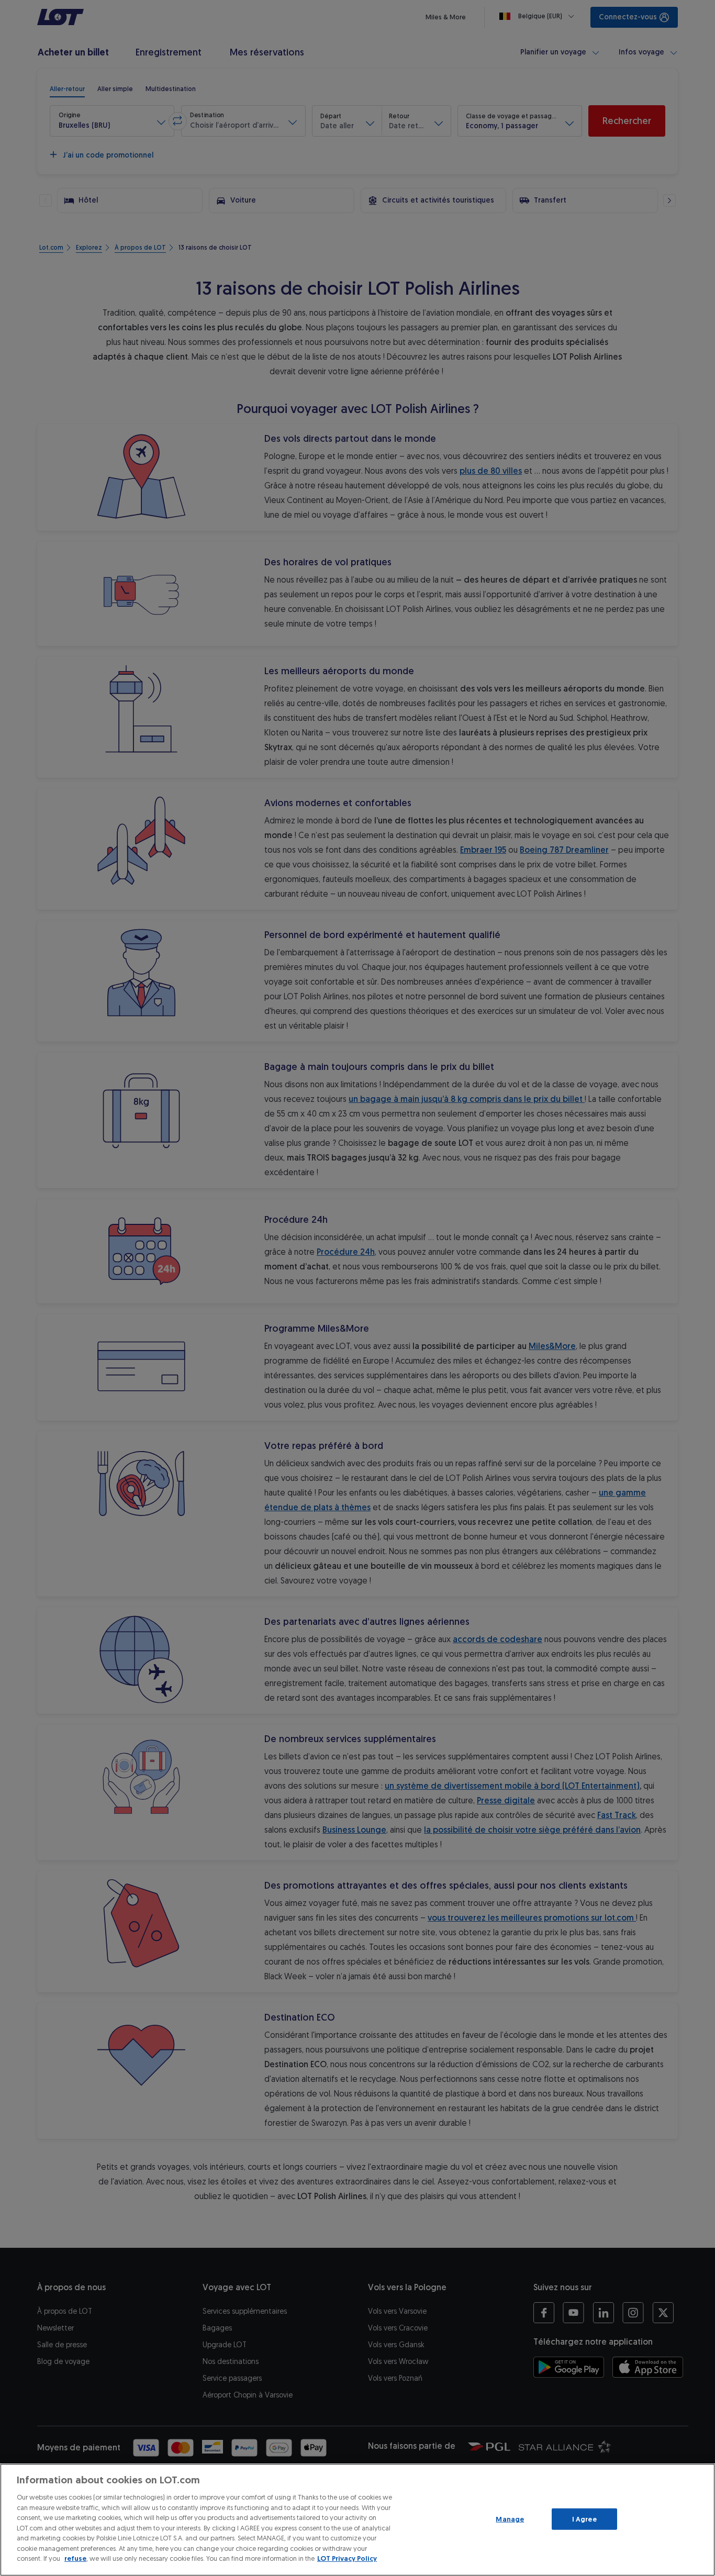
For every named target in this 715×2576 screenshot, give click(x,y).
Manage (510, 2519)
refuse (75, 2558)
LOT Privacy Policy (347, 2558)
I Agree (584, 2519)
